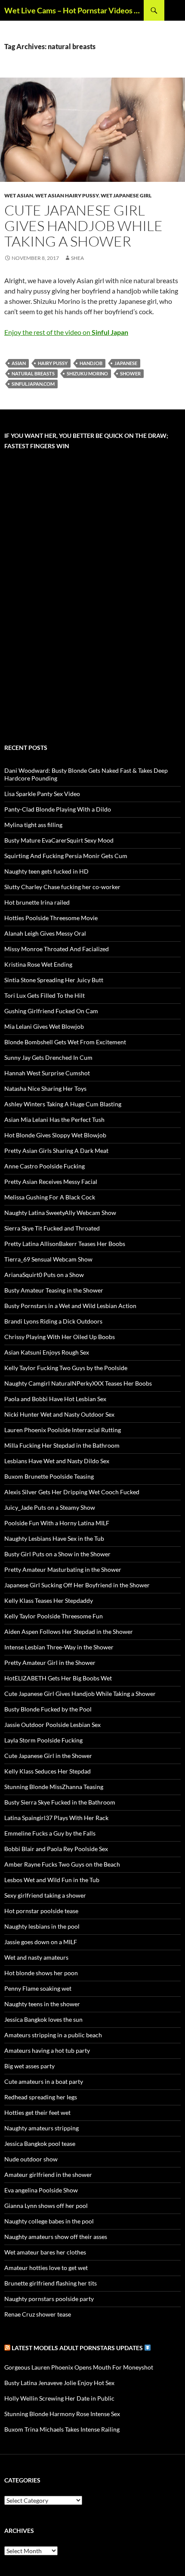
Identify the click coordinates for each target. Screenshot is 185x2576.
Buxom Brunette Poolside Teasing (49, 1476)
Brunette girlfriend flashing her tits (51, 2283)
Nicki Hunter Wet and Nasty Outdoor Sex (59, 1414)
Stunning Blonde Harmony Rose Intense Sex (62, 2414)
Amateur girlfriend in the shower (48, 2175)
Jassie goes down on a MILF (41, 1942)
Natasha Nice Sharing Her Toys (45, 1088)
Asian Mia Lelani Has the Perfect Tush (54, 1119)
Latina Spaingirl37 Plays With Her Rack (56, 1818)
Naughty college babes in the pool (49, 2221)
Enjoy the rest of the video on (66, 332)
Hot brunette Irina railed (37, 902)
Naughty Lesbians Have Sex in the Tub (54, 1538)
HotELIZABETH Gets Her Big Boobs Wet (58, 1678)
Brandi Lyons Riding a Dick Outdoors (53, 1321)
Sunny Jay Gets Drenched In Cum (48, 1057)
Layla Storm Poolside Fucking (43, 1740)
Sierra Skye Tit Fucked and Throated (52, 1228)
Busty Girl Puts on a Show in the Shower (57, 1554)
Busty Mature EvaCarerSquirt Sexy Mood (59, 840)
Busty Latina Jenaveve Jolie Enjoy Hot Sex (59, 2383)
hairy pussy (53, 363)
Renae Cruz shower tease (38, 2314)
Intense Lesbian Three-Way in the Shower (59, 1647)
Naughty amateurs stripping (42, 2128)
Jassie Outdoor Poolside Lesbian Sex (52, 1725)
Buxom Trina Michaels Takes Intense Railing (62, 2429)
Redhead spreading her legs (41, 2097)
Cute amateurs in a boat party (44, 2081)
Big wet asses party (29, 2066)
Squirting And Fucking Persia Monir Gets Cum (66, 856)
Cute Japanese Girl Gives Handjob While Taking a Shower (83, 226)
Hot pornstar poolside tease (41, 1911)
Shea (77, 258)
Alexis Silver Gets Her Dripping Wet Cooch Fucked (72, 1492)
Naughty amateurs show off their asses (56, 2237)
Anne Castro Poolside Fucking (45, 1166)
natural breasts (33, 373)
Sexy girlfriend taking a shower (45, 1895)
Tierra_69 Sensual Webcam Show (48, 1259)
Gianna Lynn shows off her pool (46, 2206)
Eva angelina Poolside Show (41, 2190)
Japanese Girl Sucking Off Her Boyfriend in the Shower (77, 1585)
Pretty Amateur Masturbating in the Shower (63, 1569)
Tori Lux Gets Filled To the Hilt (45, 995)
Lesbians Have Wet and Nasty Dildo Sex (57, 1461)
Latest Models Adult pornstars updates (78, 2348)
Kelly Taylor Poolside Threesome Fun (54, 1616)
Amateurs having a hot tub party (47, 2050)
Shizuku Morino (87, 373)
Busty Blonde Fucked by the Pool (48, 1709)
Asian (19, 363)
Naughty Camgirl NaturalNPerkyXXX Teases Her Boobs (78, 1383)
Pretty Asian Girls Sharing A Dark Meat (56, 1151)
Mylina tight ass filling (33, 825)
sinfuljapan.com (33, 384)
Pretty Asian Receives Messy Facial (51, 1182)
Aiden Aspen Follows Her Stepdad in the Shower (69, 1631)
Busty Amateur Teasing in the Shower (54, 1290)
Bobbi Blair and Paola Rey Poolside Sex (56, 1849)
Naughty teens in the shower (42, 2004)
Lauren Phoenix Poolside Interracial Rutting (63, 1430)
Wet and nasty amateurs (36, 1957)
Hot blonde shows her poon (41, 1973)
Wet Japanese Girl (126, 195)
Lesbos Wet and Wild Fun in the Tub (52, 1880)
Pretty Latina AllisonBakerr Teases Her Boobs (65, 1244)
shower (130, 373)
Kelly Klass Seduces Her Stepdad (48, 1771)
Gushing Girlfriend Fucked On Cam (51, 1011)
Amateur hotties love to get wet (46, 2268)
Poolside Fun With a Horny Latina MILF (57, 1523)
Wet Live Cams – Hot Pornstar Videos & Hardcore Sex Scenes (74, 10)
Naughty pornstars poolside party (49, 2299)
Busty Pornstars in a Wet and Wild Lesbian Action (70, 1306)
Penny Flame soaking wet (38, 1988)
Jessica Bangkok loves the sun (43, 2019)
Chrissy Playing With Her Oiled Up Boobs (60, 1337)
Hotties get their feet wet (37, 2112)
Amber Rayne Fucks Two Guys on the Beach (62, 1864)
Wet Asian (19, 195)
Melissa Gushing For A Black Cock (50, 1197)
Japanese (126, 363)
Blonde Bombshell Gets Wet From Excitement (65, 1042)
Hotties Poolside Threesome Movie (51, 918)
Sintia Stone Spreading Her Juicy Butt (54, 980)
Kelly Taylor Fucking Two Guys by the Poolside (66, 1368)
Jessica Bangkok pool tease (40, 2144)
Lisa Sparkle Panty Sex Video (42, 794)
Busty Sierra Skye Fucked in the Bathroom (60, 1802)
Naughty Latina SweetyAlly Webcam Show (60, 1213)
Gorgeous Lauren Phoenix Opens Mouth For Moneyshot (79, 2367)
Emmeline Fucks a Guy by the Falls (50, 1833)
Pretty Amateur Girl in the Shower (50, 1663)
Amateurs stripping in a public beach (53, 2035)
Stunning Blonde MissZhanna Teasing (54, 1787)
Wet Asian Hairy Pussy (67, 195)
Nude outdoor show (31, 2159)
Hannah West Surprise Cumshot (47, 1073)
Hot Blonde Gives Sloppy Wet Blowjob (55, 1135)
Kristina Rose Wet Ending (38, 964)
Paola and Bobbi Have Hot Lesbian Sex (55, 1399)
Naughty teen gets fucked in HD (46, 871)
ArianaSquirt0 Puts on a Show (44, 1275)
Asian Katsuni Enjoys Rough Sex (47, 1352)
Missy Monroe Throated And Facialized (57, 949)
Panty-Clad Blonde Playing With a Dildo (58, 809)
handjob (91, 363)
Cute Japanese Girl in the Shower (48, 1756)
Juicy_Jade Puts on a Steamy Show (50, 1507)
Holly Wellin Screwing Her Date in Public (59, 2398)
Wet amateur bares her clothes (45, 2252)
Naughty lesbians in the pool (42, 1926)
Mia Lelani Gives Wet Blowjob (44, 1026)
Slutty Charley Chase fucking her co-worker (62, 887)
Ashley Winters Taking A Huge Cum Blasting (63, 1104)
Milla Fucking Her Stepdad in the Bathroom (62, 1445)
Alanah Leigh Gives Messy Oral (45, 933)
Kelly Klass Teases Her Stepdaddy (49, 1600)
